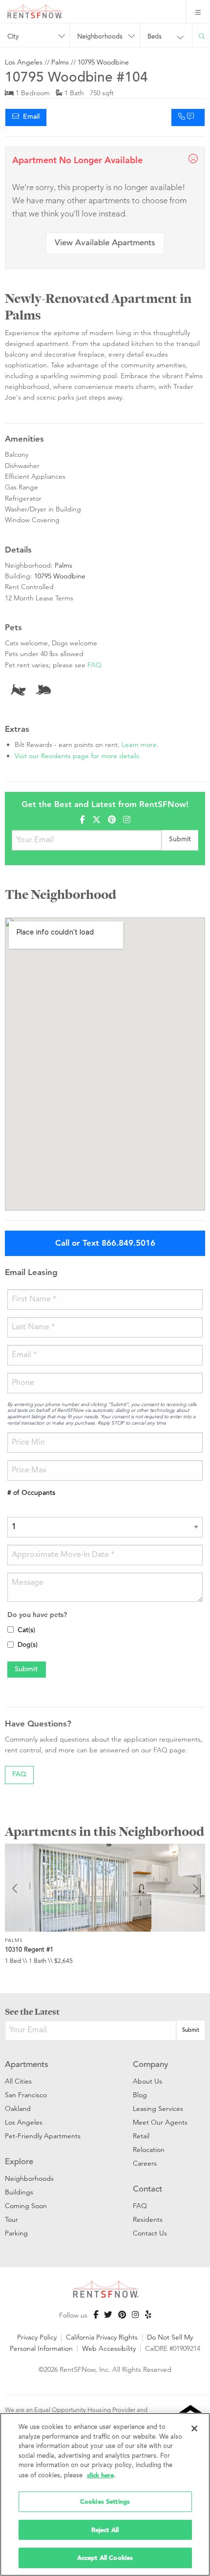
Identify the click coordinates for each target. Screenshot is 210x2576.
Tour (11, 2219)
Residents (148, 2219)
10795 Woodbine (103, 62)
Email (29, 117)
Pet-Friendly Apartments (43, 2136)
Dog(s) (28, 1645)
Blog (140, 2095)
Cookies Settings (105, 2501)
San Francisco (26, 2095)
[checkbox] (10, 1629)
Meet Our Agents (160, 2122)
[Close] (194, 2428)
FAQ (94, 665)
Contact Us (150, 2233)
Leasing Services (158, 2108)
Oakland (18, 2108)
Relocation (149, 2150)
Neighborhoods (29, 2178)
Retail (141, 2136)
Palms (60, 62)
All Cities (18, 2081)
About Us (147, 2081)
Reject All (105, 2530)
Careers (145, 2163)
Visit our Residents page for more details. (78, 756)
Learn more (139, 745)
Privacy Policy (37, 2337)
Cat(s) (26, 1631)
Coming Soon (26, 2206)
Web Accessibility (109, 2348)
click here (100, 2475)
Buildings (19, 2192)
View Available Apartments (105, 244)
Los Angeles (24, 62)
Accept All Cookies (105, 2558)
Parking (16, 2233)
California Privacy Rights (102, 2337)
